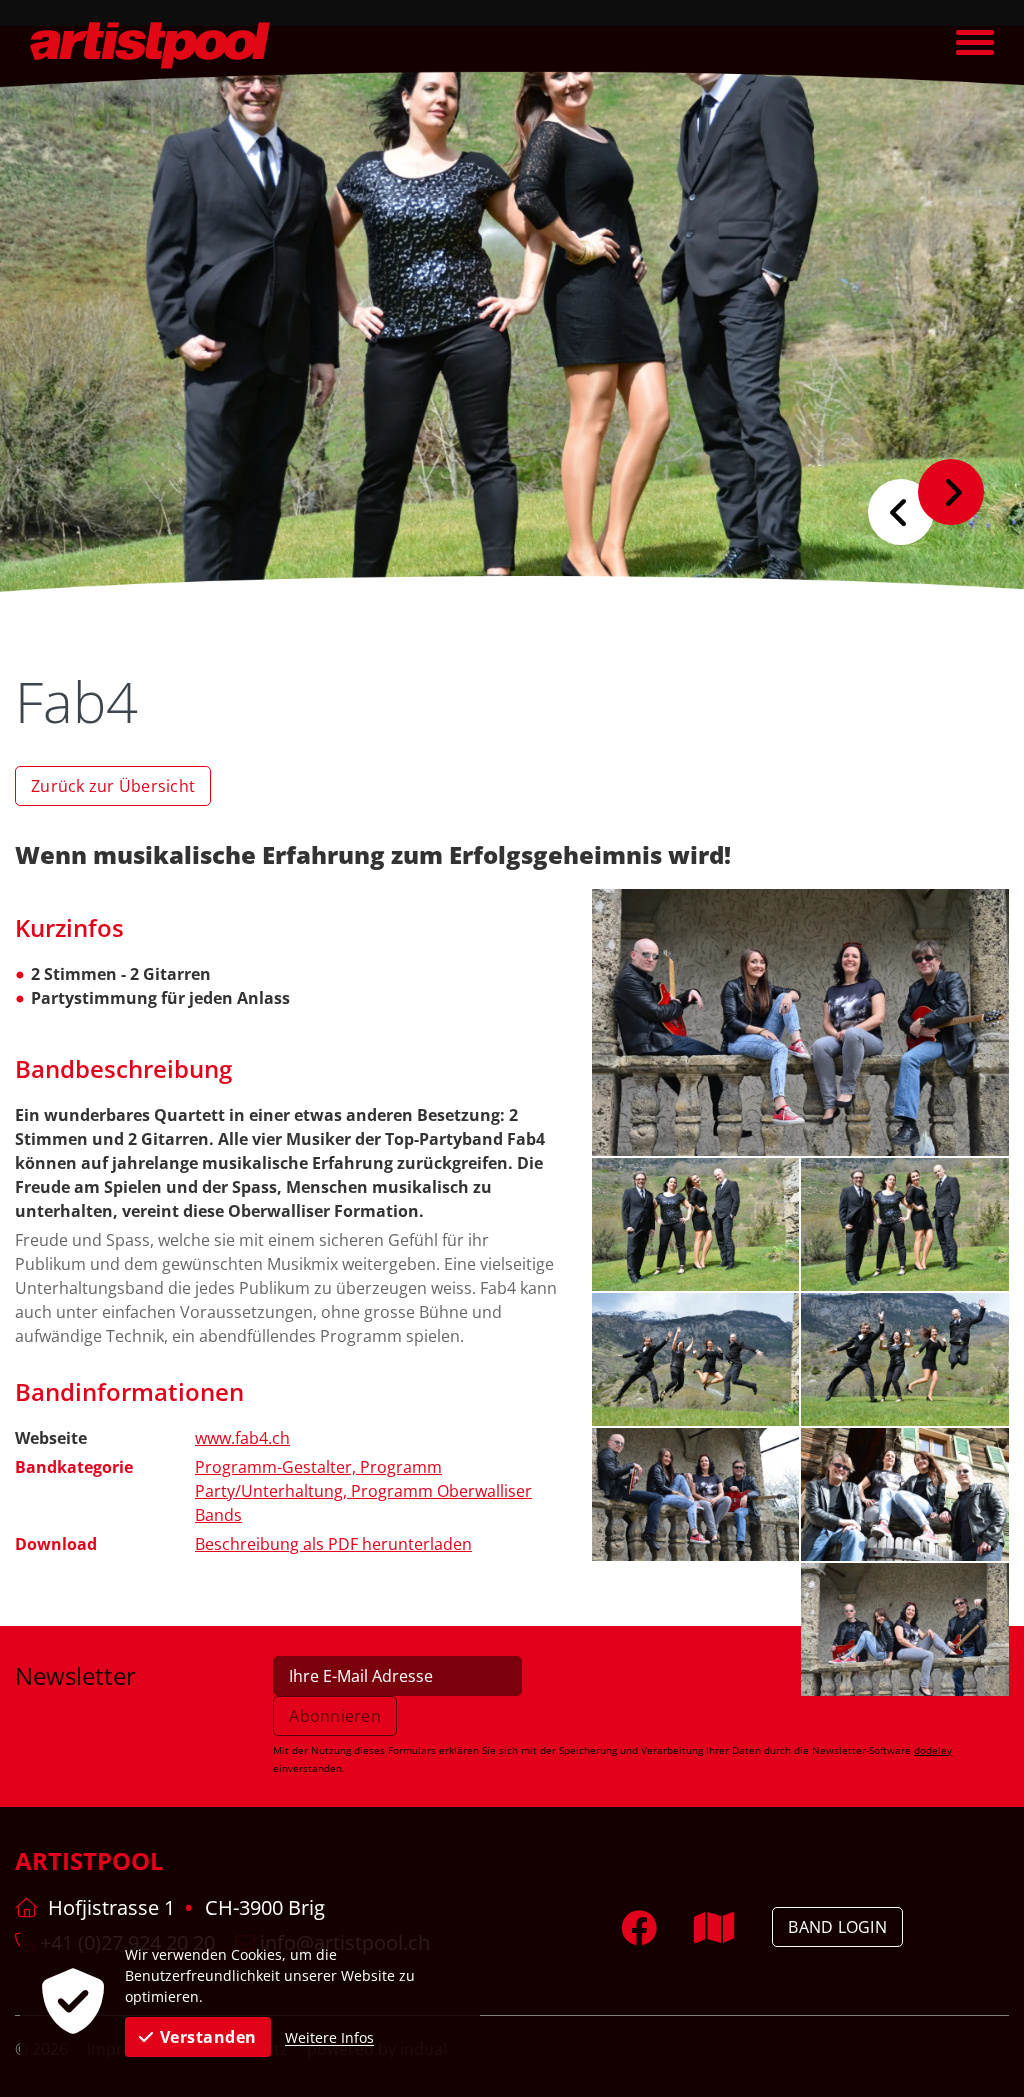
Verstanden (208, 2037)
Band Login (837, 1927)
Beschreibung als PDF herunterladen (333, 1544)
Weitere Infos (329, 2037)
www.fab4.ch (242, 1438)
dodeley (933, 1750)
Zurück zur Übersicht (113, 786)
